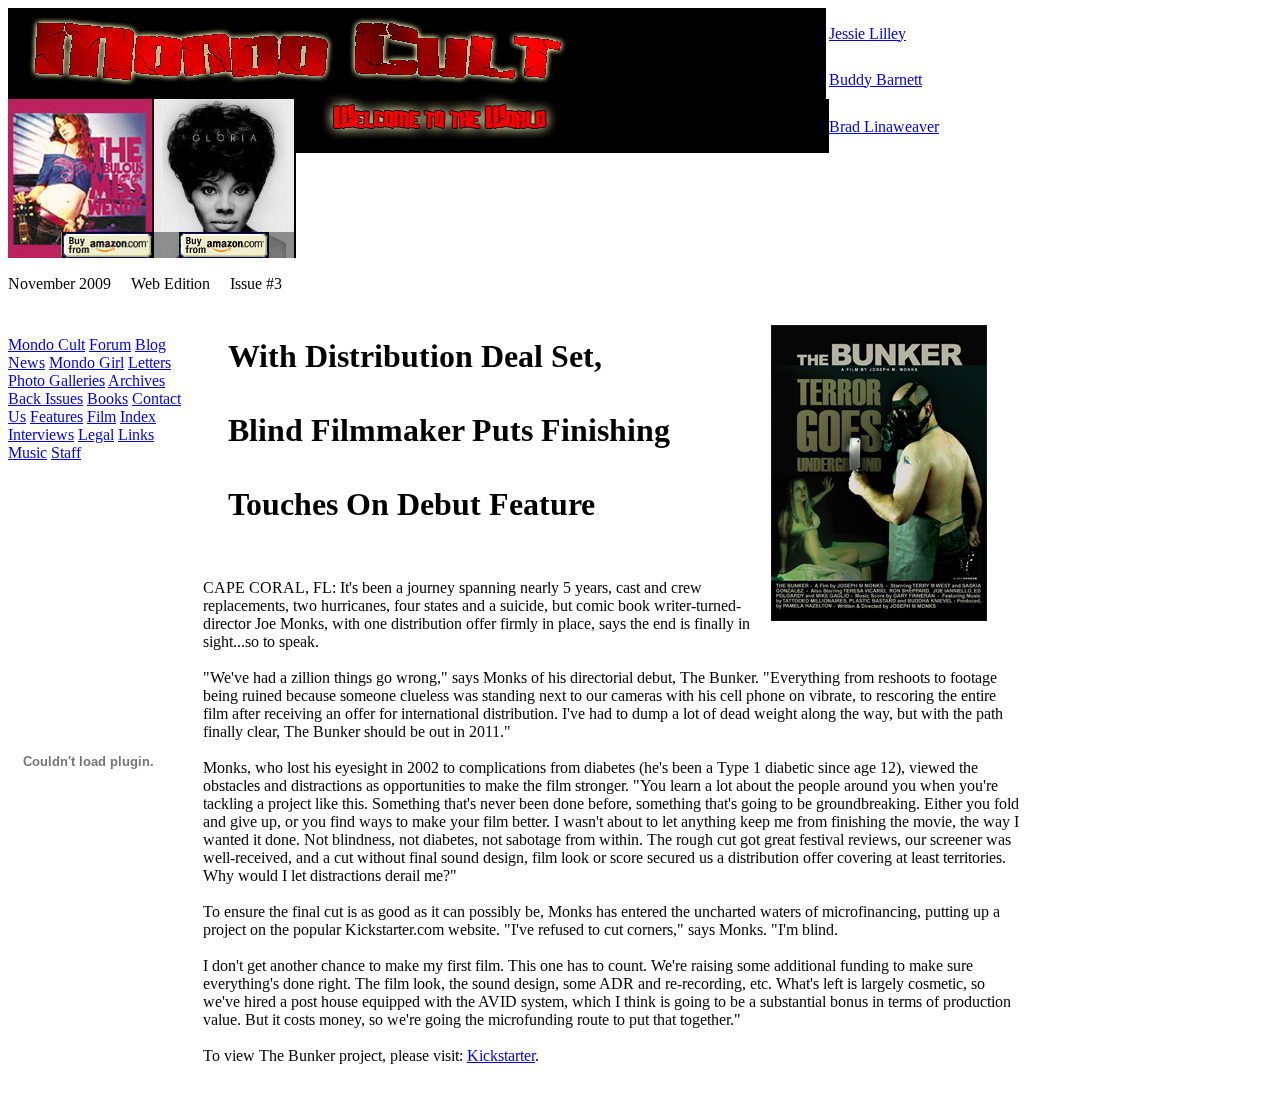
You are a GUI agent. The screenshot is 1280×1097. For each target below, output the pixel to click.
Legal (96, 434)
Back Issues (45, 398)
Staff (66, 452)
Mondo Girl (86, 362)
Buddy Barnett (875, 79)
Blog (150, 344)
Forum (110, 344)
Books (107, 398)
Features (56, 416)
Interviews (41, 434)
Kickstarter (501, 1055)
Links (136, 434)
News (26, 362)
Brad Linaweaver (884, 126)
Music (27, 452)
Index (138, 416)
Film (101, 416)
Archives (136, 380)
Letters (149, 362)
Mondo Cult (46, 344)
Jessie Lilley (867, 33)
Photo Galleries (56, 380)
